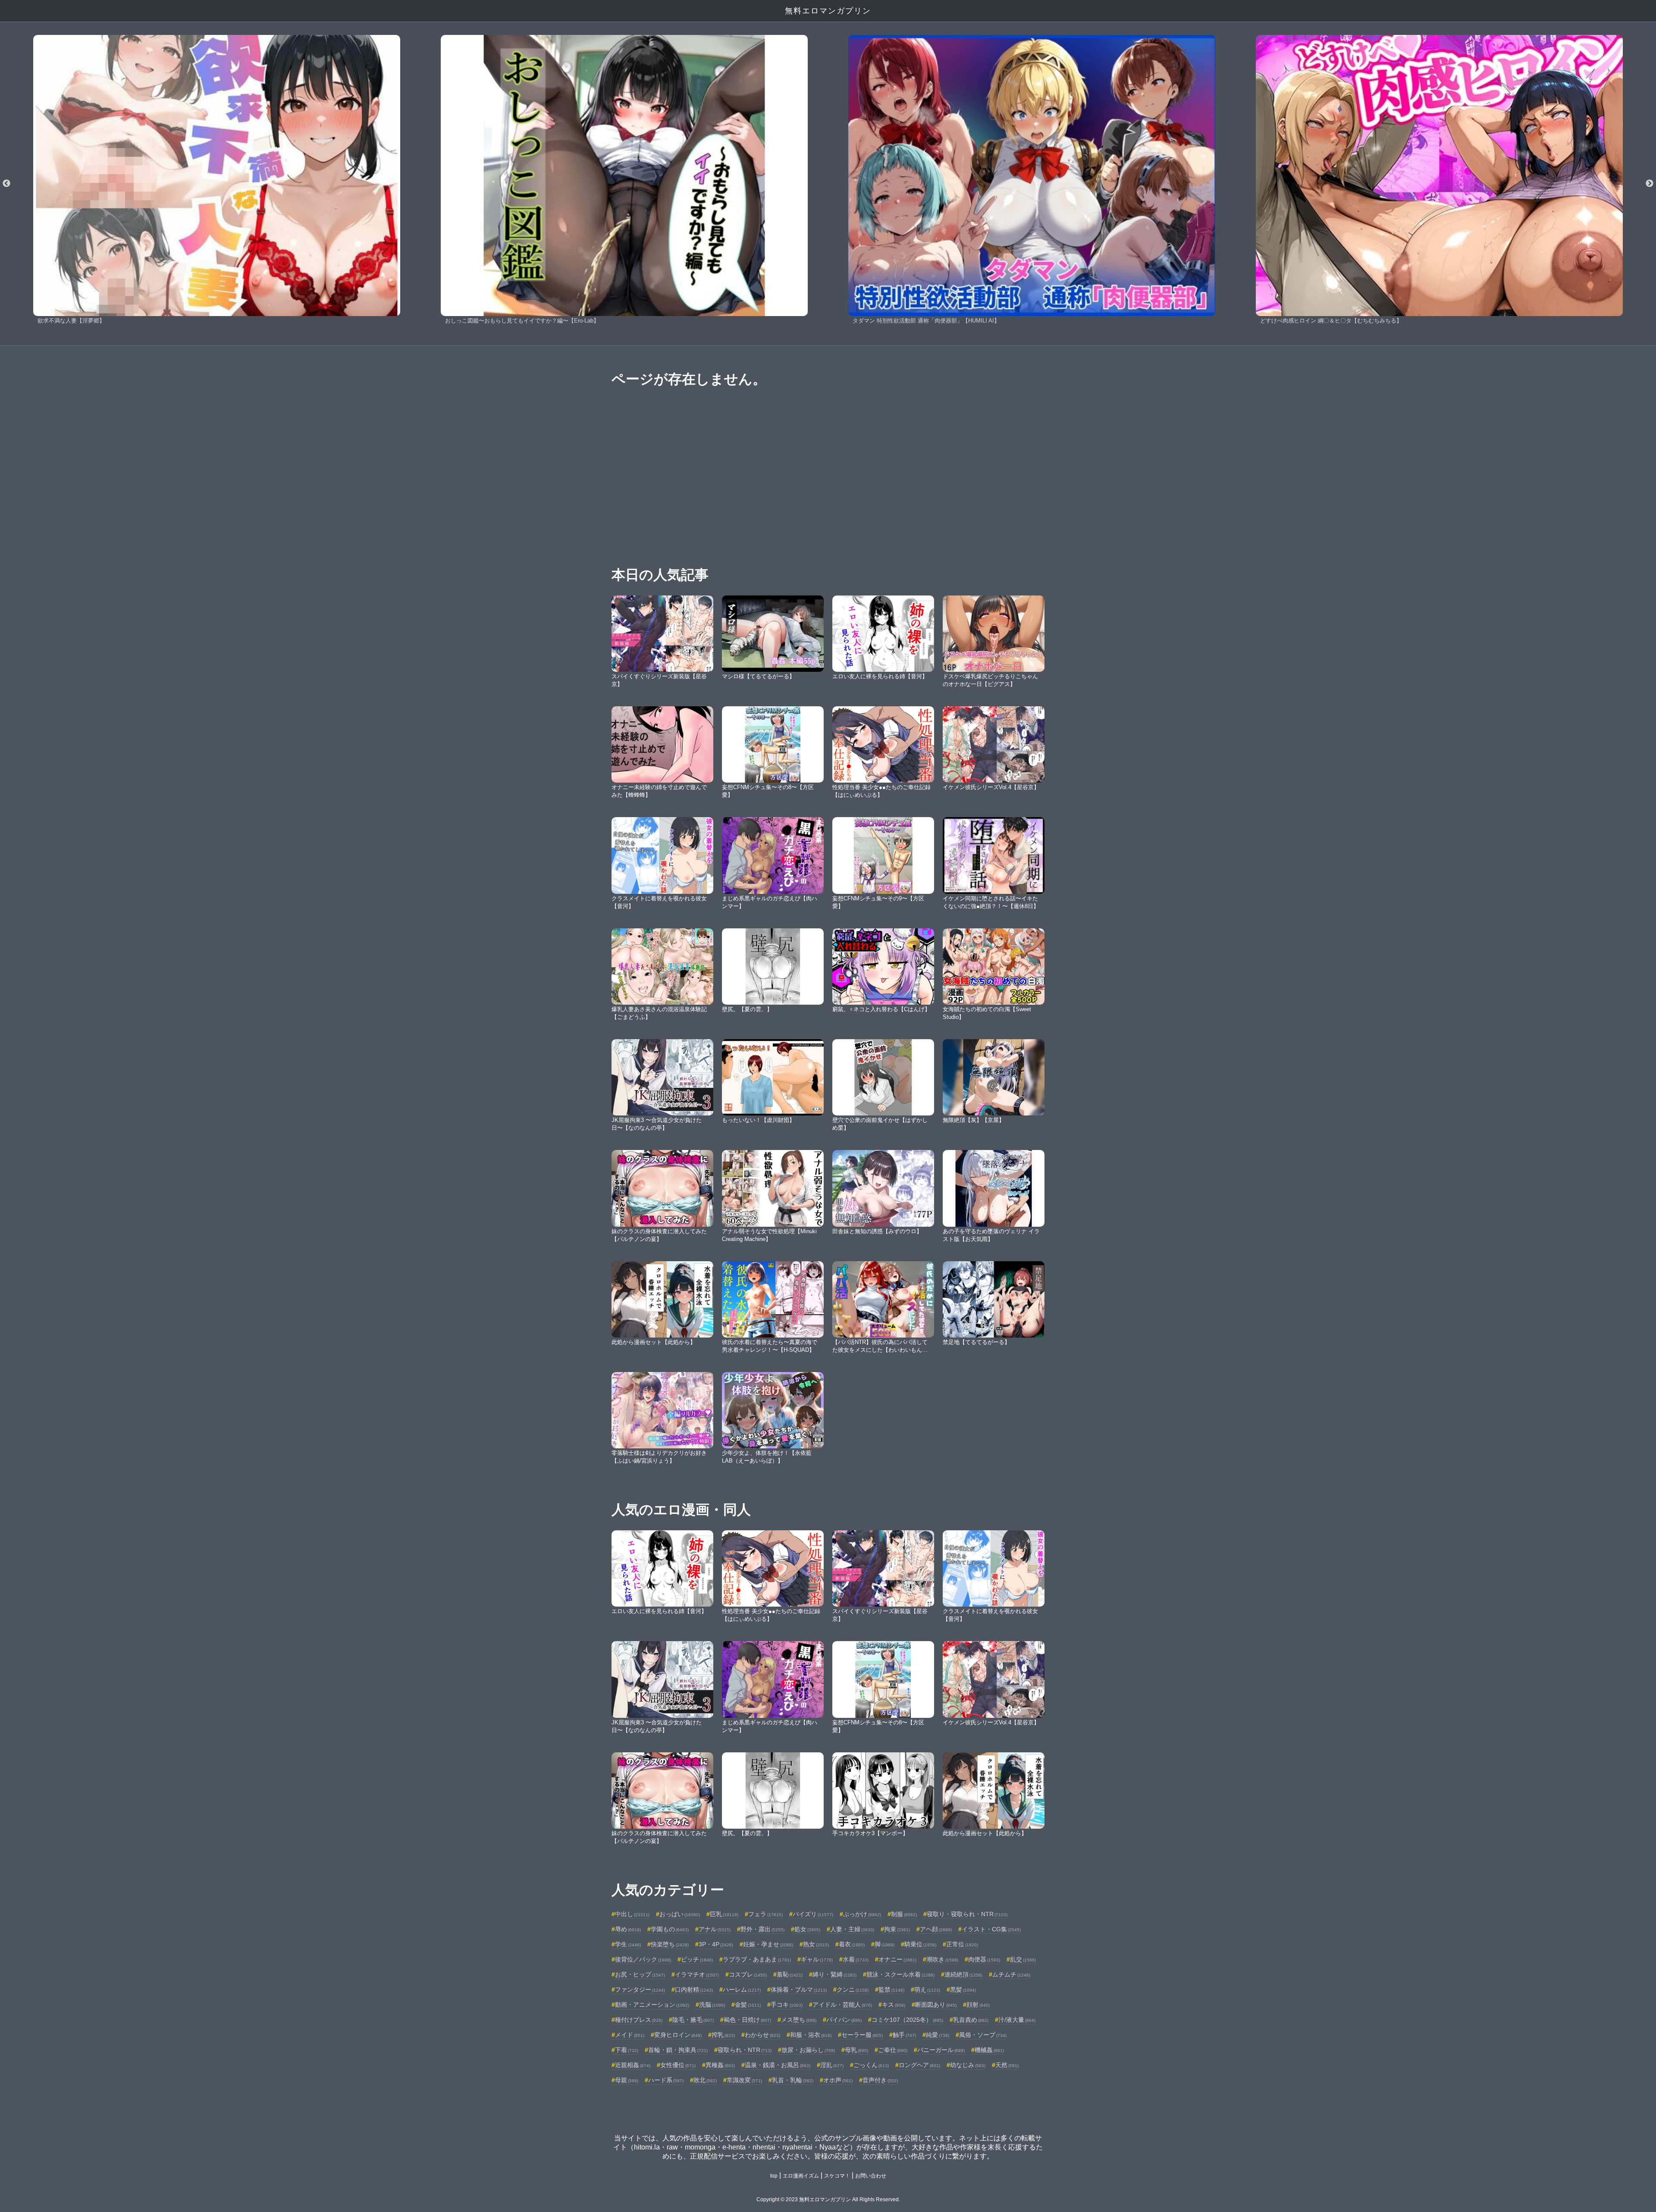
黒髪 (963, 1990)
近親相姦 (633, 2065)
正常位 (962, 1944)
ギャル (817, 1959)
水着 (856, 1959)
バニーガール (941, 2050)
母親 (627, 2080)
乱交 (1023, 1959)
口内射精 (694, 1990)
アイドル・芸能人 (842, 2005)
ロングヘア (919, 2065)
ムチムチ (1011, 1974)
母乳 (856, 2050)
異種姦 (720, 2065)
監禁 (891, 1990)
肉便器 (984, 1959)
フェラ (765, 1914)
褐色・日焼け (747, 2020)
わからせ (762, 2035)
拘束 (897, 1929)
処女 (807, 1929)
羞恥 (790, 1974)
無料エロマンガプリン (828, 11)
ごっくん (871, 2065)
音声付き (880, 2080)
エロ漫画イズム (801, 2176)
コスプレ (748, 1974)
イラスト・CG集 (991, 1929)
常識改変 (744, 2080)
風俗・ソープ (983, 2035)
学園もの (670, 1929)
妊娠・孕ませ (768, 1944)
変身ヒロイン (678, 2035)
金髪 (748, 2005)
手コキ (787, 2005)
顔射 (978, 2005)
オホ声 (838, 2080)
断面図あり (936, 2005)
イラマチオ (697, 1974)
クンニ (853, 1990)
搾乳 (723, 2035)
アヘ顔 (936, 1929)
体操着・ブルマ (799, 1990)
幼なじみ (968, 2065)
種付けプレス (639, 2020)
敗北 (705, 2080)
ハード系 (666, 2080)
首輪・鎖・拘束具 (678, 2050)
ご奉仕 (893, 2050)
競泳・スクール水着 (900, 1974)
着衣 (852, 1944)
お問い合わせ (871, 2176)
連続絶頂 (963, 1974)
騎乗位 (920, 1944)
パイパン (844, 2020)
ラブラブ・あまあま (757, 1959)
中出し (632, 1914)
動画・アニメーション (652, 2005)
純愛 (938, 2035)
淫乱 (832, 2065)
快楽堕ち (670, 1944)
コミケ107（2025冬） (907, 2020)
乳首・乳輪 (793, 2080)
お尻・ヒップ (640, 1974)
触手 (904, 2035)
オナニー (897, 1959)
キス (894, 2005)
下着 (627, 2050)
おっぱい (680, 1914)
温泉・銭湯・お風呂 (778, 2065)
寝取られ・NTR (745, 2050)
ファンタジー (640, 1990)
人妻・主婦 (852, 1929)
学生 (628, 1944)
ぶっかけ (862, 1914)
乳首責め (971, 2020)
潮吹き (942, 1959)
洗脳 (712, 2005)
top (774, 2176)
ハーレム (742, 1990)
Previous (6, 184)
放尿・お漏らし (808, 2050)
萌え (927, 1990)
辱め (628, 1929)
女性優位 (678, 2065)
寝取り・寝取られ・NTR (967, 1914)
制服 (904, 1914)
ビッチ (697, 1959)
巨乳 (724, 1914)
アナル (715, 1929)
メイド (630, 2035)
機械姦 (989, 2050)
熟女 (816, 1944)
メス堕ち (799, 2020)
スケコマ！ (837, 2176)
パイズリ (813, 1914)
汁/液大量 (1017, 2020)
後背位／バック (643, 1959)
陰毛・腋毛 (693, 2020)
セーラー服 (862, 2035)
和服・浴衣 (811, 2035)
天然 (1007, 2065)
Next (1650, 184)
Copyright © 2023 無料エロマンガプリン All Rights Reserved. (828, 2199)
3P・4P (716, 1944)
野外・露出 (762, 1929)
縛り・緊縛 (834, 1974)
